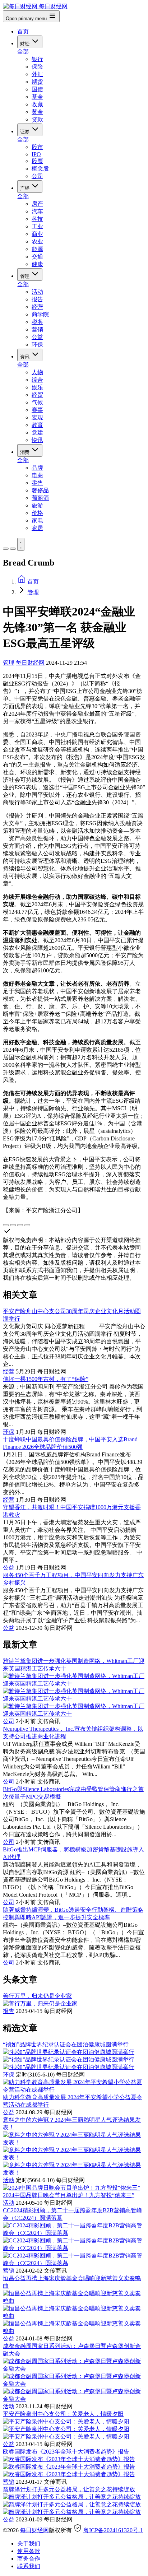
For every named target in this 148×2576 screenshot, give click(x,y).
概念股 (40, 169)
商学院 (40, 314)
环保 (37, 345)
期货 (37, 82)
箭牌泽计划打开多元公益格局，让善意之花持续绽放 (69, 2489)
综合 (37, 380)
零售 (37, 483)
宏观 (37, 417)
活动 (37, 292)
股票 (37, 161)
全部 (23, 52)
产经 (26, 188)
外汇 (37, 74)
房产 (37, 204)
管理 (26, 276)
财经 (26, 44)
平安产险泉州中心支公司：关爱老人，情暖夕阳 (63, 2414)
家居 (37, 528)
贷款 (37, 119)
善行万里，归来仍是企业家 (37, 1996)
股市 (37, 147)
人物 (37, 372)
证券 (26, 132)
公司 (37, 176)
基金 (37, 97)
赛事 (37, 410)
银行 (37, 59)
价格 (37, 513)
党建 (37, 433)
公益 (37, 337)
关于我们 (29, 2544)
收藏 (37, 104)
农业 (37, 241)
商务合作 (29, 2559)
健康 (37, 264)
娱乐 (37, 387)
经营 (37, 307)
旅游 (37, 505)
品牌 (37, 468)
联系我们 (29, 2566)
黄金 (37, 112)
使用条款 (29, 2551)
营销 (37, 329)
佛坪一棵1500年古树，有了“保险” (46, 1379)
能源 (37, 249)
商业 (37, 234)
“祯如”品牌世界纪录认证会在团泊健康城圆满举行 (66, 2044)
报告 (37, 299)
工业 (37, 226)
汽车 (37, 211)
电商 (37, 475)
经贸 (37, 395)
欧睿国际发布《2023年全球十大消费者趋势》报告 (66, 2452)
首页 (23, 31)
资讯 (26, 357)
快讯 (37, 440)
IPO (36, 154)
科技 (37, 219)
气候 (37, 402)
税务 (37, 322)
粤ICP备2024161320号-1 (113, 2530)
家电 (37, 520)
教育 (37, 425)
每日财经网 (30, 663)
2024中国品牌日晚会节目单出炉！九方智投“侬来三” (69, 2195)
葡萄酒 (40, 498)
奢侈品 (40, 490)
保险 (37, 67)
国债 (37, 89)
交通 (37, 257)
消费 (26, 452)
